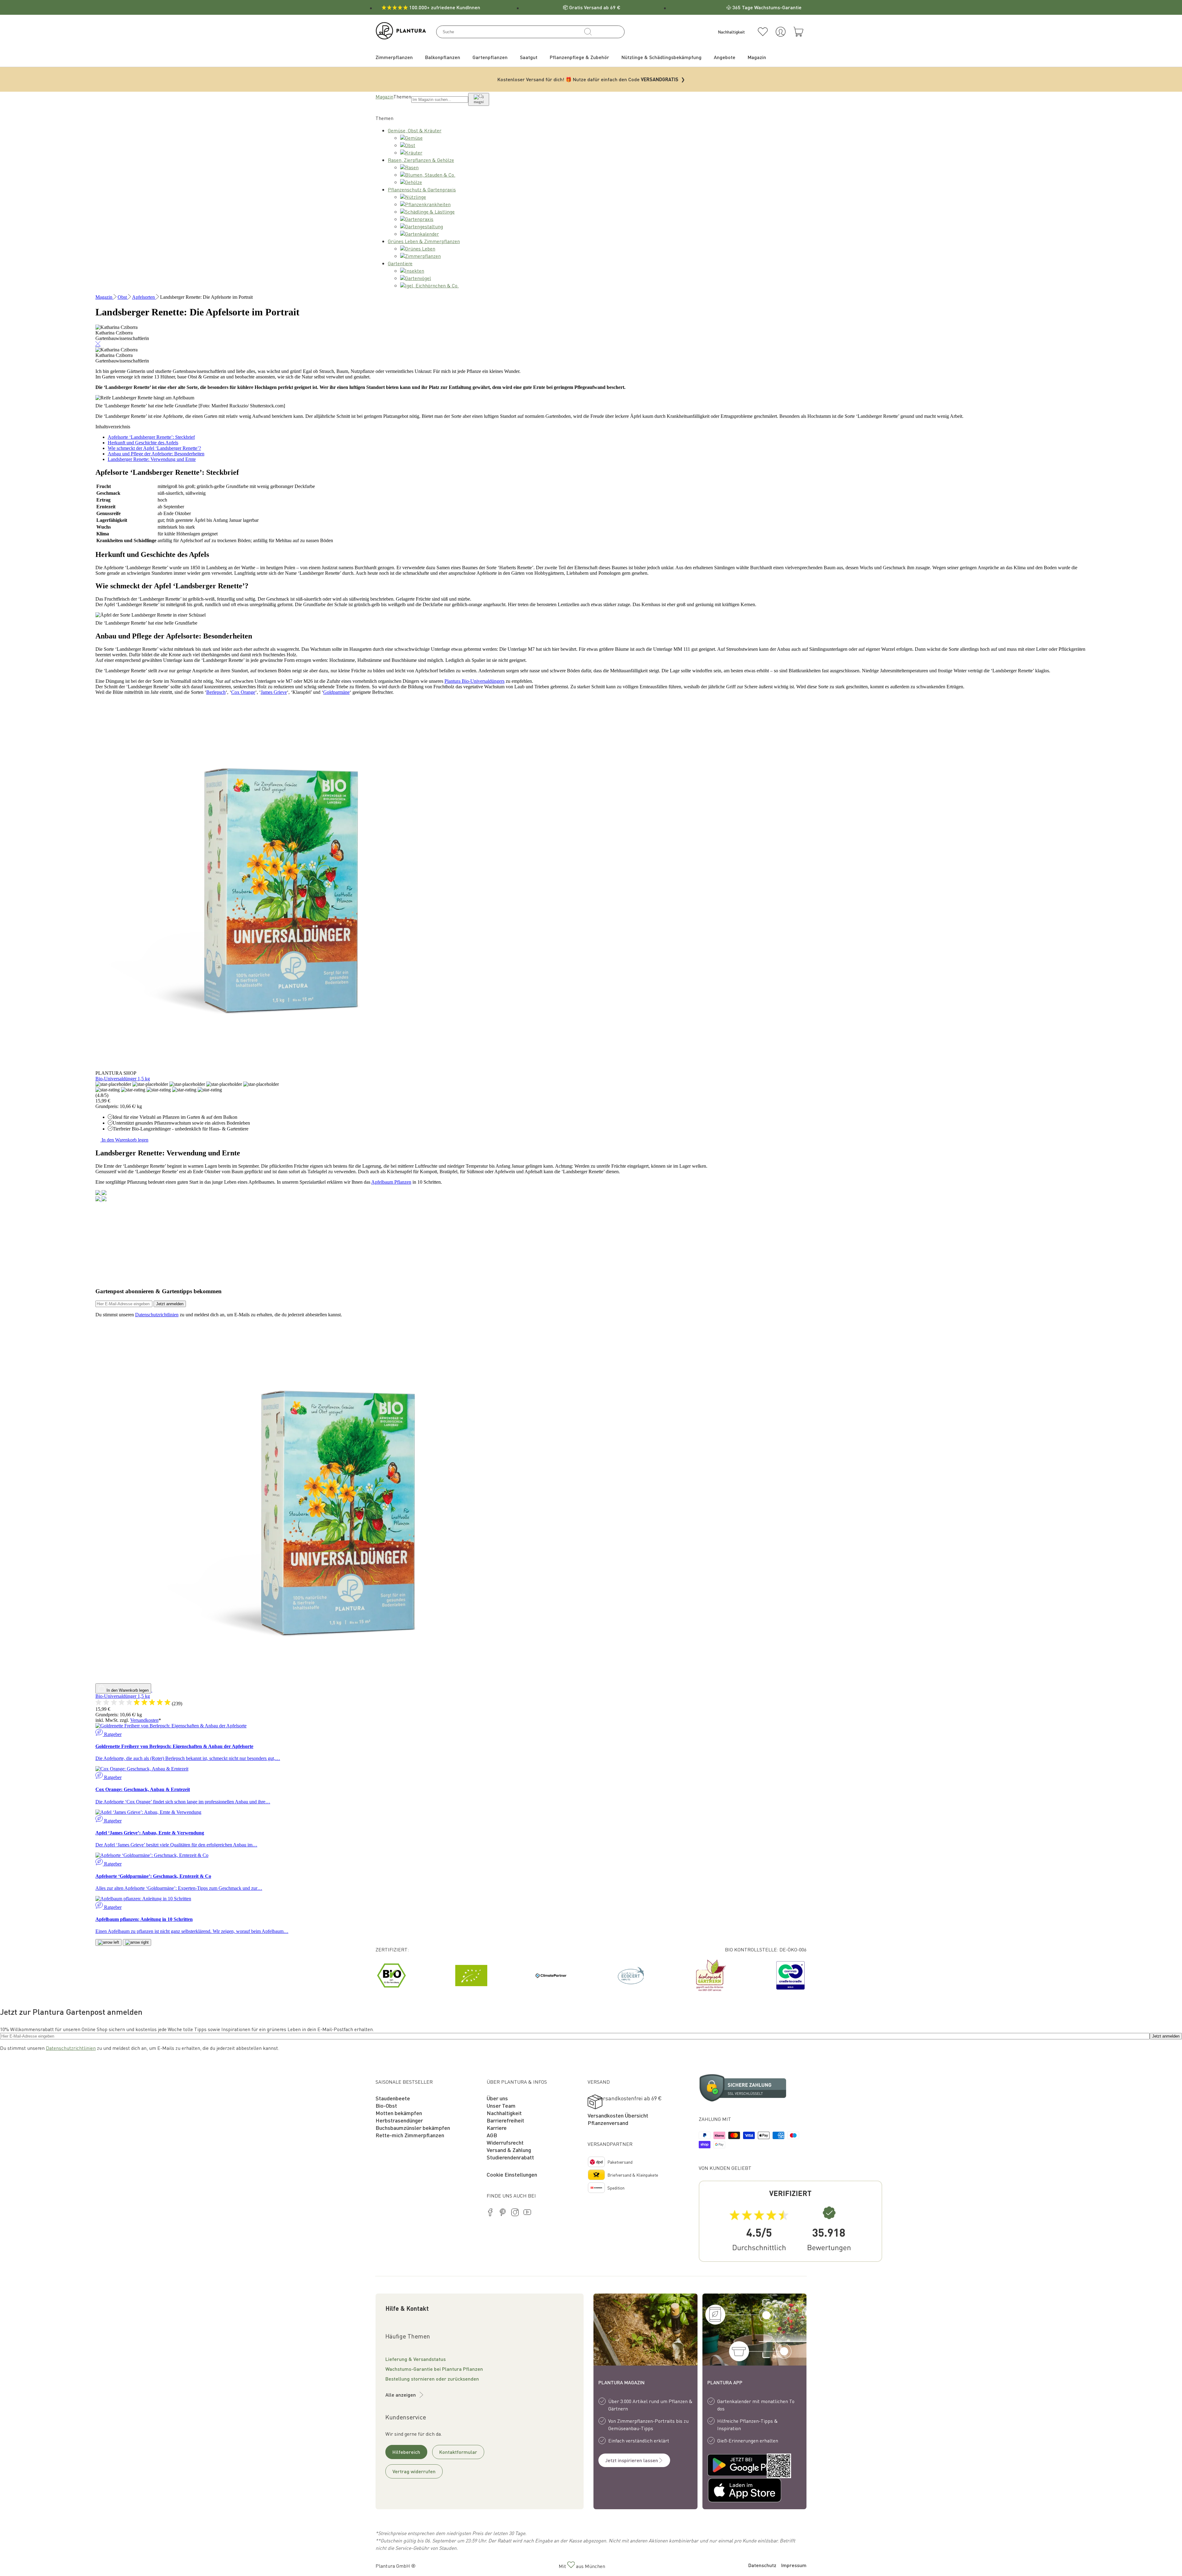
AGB (492, 2135)
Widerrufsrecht (505, 2142)
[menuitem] (394, 57)
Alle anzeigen (401, 2395)
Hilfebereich (406, 2452)
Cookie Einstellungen (512, 2174)
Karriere (497, 2128)
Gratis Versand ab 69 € (595, 7)
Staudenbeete (393, 2098)
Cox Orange (243, 692)
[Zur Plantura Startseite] (401, 37)
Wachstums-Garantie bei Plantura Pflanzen (434, 2369)
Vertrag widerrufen (414, 2471)
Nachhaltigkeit (504, 2113)
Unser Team (501, 2105)
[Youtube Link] (527, 2213)
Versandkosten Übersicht (618, 2115)
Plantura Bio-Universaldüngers (474, 681)
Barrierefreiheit (505, 2120)
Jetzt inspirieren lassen (632, 2460)
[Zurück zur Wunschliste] (763, 32)
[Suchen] (588, 32)
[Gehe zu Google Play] (731, 2466)
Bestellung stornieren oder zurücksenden (432, 2379)
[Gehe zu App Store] (731, 2491)
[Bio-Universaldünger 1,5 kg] (280, 1068)
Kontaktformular (458, 2452)
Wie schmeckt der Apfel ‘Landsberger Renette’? (154, 448)
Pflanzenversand (608, 2123)
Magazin (384, 96)
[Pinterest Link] (503, 2213)
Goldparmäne (336, 692)
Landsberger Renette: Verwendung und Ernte (152, 459)
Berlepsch (216, 692)
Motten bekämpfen (399, 2113)
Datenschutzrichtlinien (157, 1315)
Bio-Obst (386, 2105)
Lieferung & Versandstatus (416, 2359)
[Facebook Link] (490, 2213)
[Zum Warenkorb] (798, 32)
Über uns (497, 2098)
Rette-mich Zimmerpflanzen (410, 2135)
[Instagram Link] (515, 2213)
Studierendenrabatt (510, 2157)
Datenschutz (762, 2565)
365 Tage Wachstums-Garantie (767, 7)
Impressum (794, 2565)
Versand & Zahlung (509, 2150)
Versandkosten (144, 1720)
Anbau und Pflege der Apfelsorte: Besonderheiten (156, 454)
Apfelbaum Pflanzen (391, 1182)
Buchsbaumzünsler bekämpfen (413, 2128)
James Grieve (274, 692)
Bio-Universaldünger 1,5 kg (123, 1079)
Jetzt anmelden (170, 1304)
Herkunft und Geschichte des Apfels (143, 443)
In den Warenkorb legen (124, 1140)
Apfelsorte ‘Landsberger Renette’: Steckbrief (151, 437)
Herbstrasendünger (399, 2120)
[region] (591, 1975)
